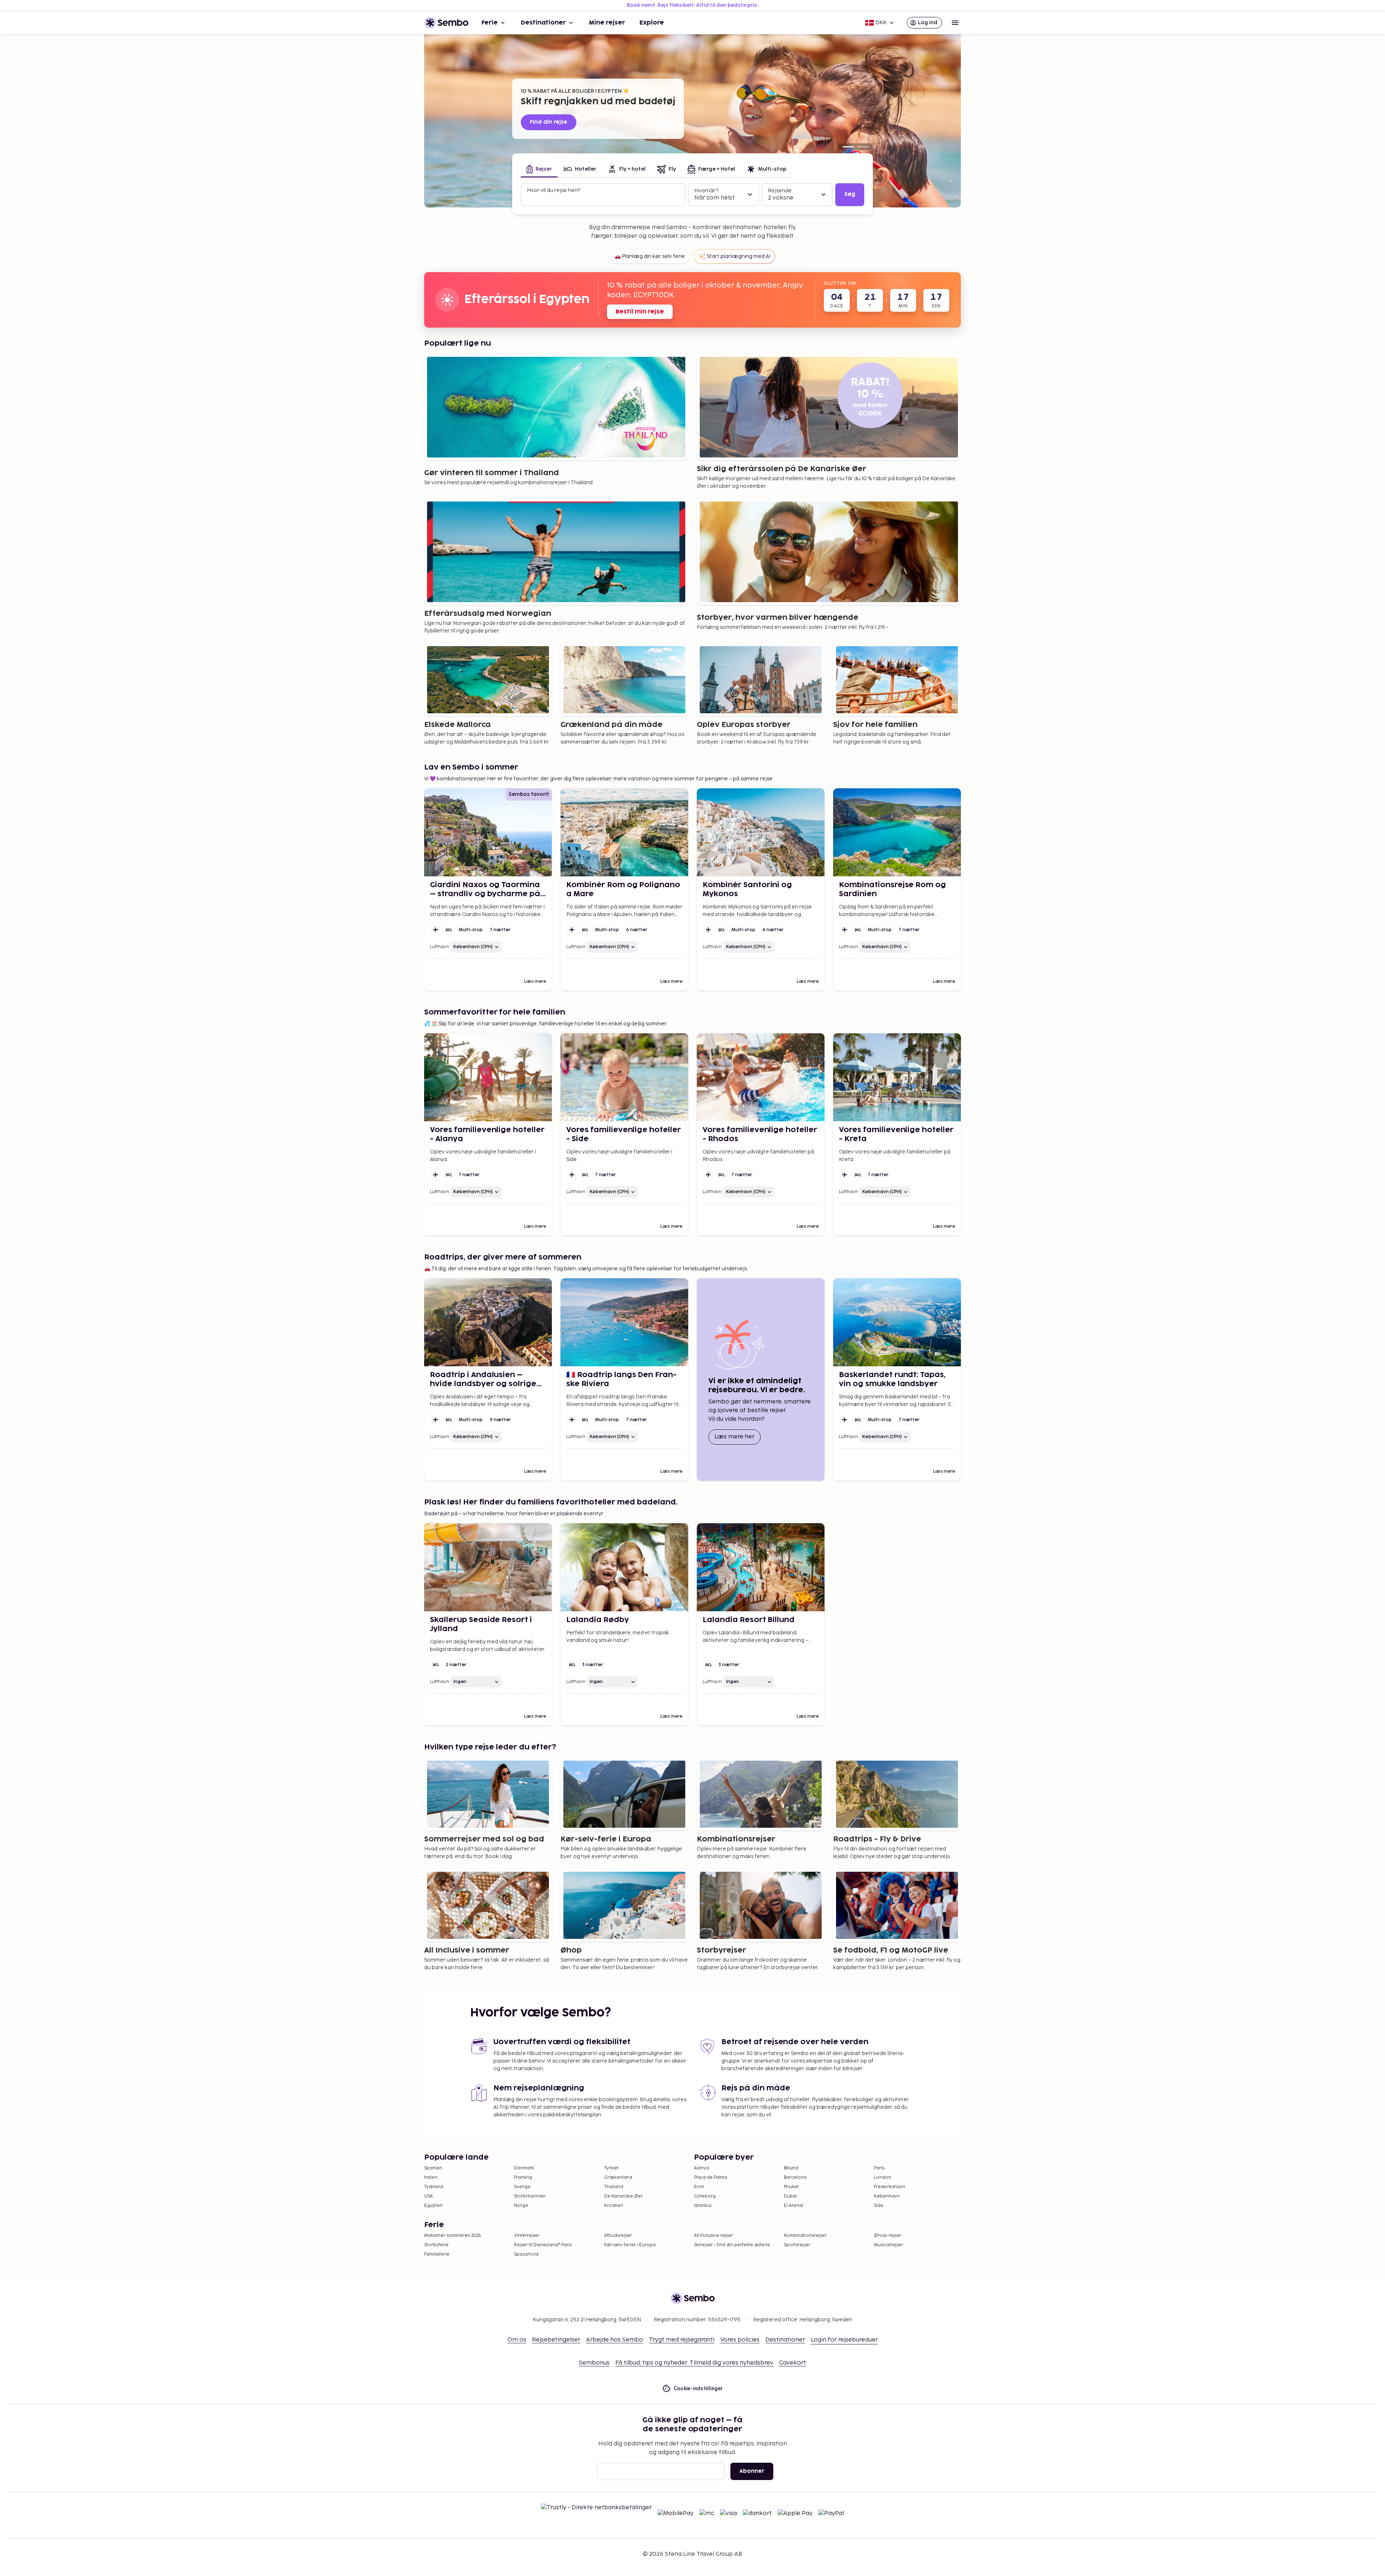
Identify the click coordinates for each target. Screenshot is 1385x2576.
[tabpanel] (692, 195)
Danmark (524, 2168)
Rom (699, 2187)
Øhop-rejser (888, 2236)
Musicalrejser (889, 2245)
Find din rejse (549, 122)
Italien (431, 2178)
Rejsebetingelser (556, 2340)
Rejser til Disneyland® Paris (543, 2245)
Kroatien (614, 2206)
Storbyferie (436, 2245)
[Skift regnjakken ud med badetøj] (848, 147)
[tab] (539, 170)
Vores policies (740, 2340)
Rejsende (780, 191)
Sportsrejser (797, 2245)
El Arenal (793, 2206)
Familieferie (437, 2254)
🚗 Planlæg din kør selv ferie (650, 256)
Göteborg (705, 2196)
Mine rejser (607, 23)
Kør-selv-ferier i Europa (630, 2245)
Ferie (490, 23)
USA (428, 2196)
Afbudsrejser (618, 2236)
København (887, 2196)
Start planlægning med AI (739, 256)
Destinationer (543, 23)
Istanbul (703, 2206)
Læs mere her (738, 1437)
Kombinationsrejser (805, 2236)
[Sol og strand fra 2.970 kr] (863, 147)
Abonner (752, 2471)
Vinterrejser (527, 2236)
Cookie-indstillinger (698, 2388)
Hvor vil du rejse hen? (553, 190)
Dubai (790, 2196)
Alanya (702, 2168)
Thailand (614, 2187)
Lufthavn (439, 947)
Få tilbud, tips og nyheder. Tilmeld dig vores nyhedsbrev (694, 2363)
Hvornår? (706, 191)
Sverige (522, 2187)
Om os (517, 2340)
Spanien (433, 2168)
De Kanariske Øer (623, 2196)
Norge (521, 2206)
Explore (652, 23)
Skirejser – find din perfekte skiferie (732, 2245)
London (883, 2178)
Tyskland (434, 2187)
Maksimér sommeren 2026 (453, 2236)
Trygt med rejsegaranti (682, 2340)
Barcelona (795, 2178)
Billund (791, 2168)
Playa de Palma (711, 2178)
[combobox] (604, 198)
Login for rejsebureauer (844, 2340)
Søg (850, 194)
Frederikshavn (890, 2187)
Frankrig (523, 2178)
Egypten (433, 2206)
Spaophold (526, 2254)
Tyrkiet (611, 2168)
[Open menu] (955, 23)
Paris (879, 2168)
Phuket (791, 2187)
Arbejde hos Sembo (615, 2340)
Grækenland (618, 2178)
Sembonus (594, 2363)
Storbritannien (530, 2196)
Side (879, 2206)
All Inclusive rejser (713, 2236)
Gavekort (793, 2363)
